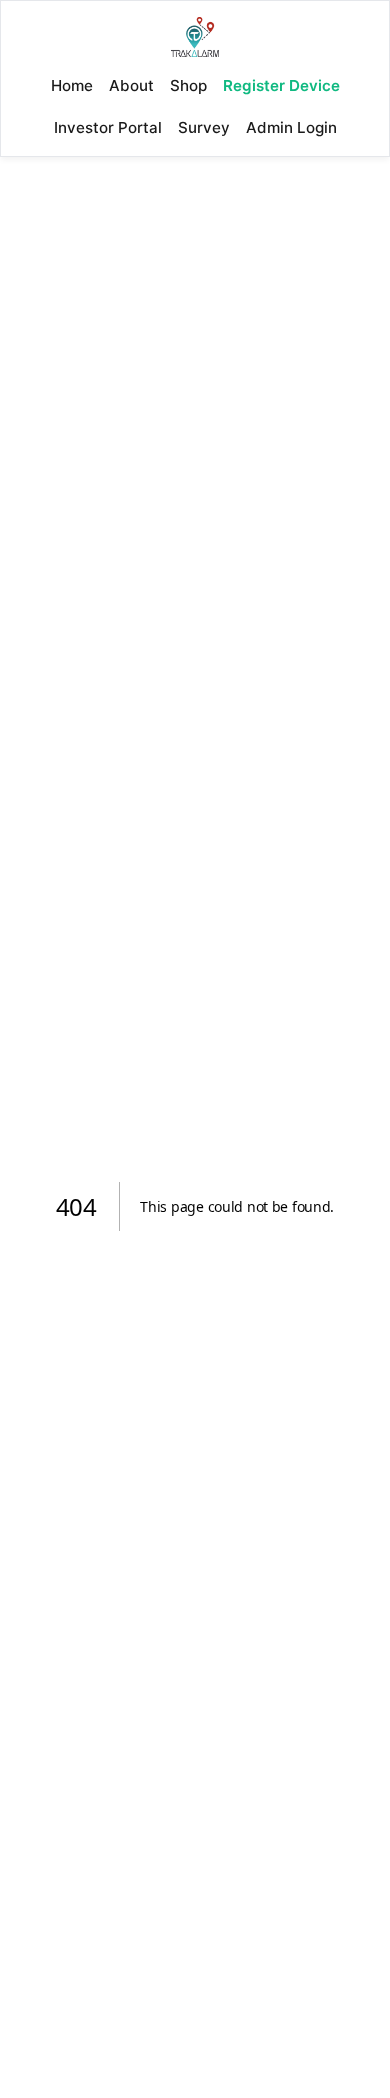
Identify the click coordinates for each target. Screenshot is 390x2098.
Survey (204, 127)
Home (72, 85)
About (131, 85)
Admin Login (291, 127)
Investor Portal (108, 127)
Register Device (281, 85)
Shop (188, 85)
